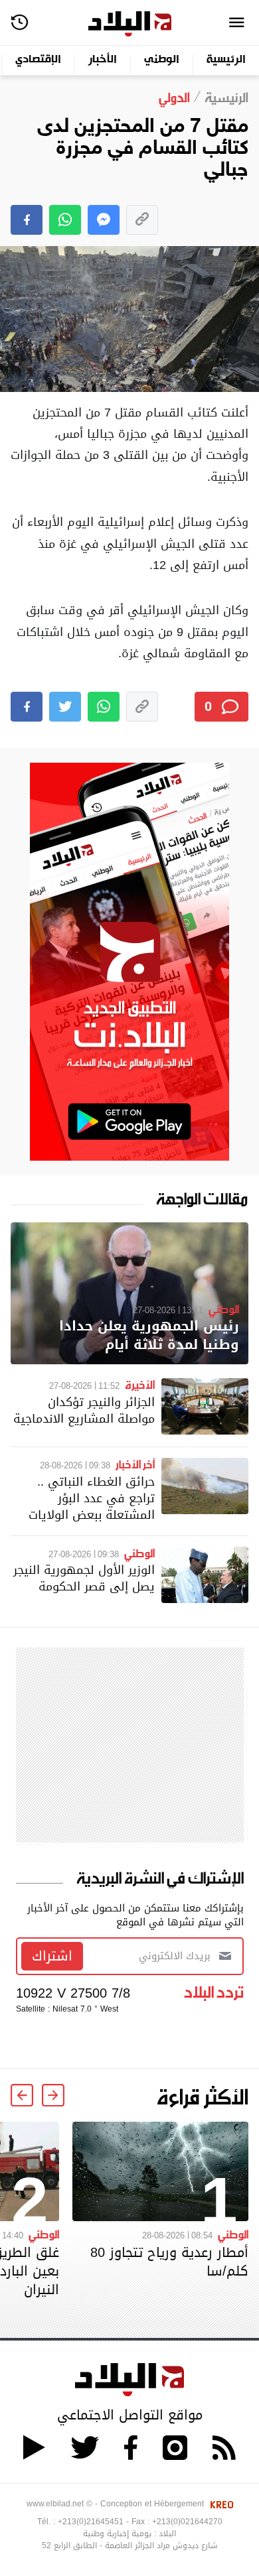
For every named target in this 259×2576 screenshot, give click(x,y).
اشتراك (52, 1956)
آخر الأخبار (135, 1464)
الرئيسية (226, 60)
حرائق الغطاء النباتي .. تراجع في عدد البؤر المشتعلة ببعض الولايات (92, 1498)
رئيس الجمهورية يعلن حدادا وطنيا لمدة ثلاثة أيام (149, 1335)
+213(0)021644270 (187, 2522)
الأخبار (103, 60)
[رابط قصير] (142, 220)
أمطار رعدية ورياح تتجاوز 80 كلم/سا (169, 2262)
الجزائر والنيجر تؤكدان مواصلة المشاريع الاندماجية (84, 1410)
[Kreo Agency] (220, 2504)
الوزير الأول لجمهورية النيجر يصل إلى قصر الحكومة (84, 1578)
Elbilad (130, 24)
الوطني (162, 60)
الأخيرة (140, 1384)
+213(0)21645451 (91, 2522)
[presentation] (53, 2095)
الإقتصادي (38, 60)
